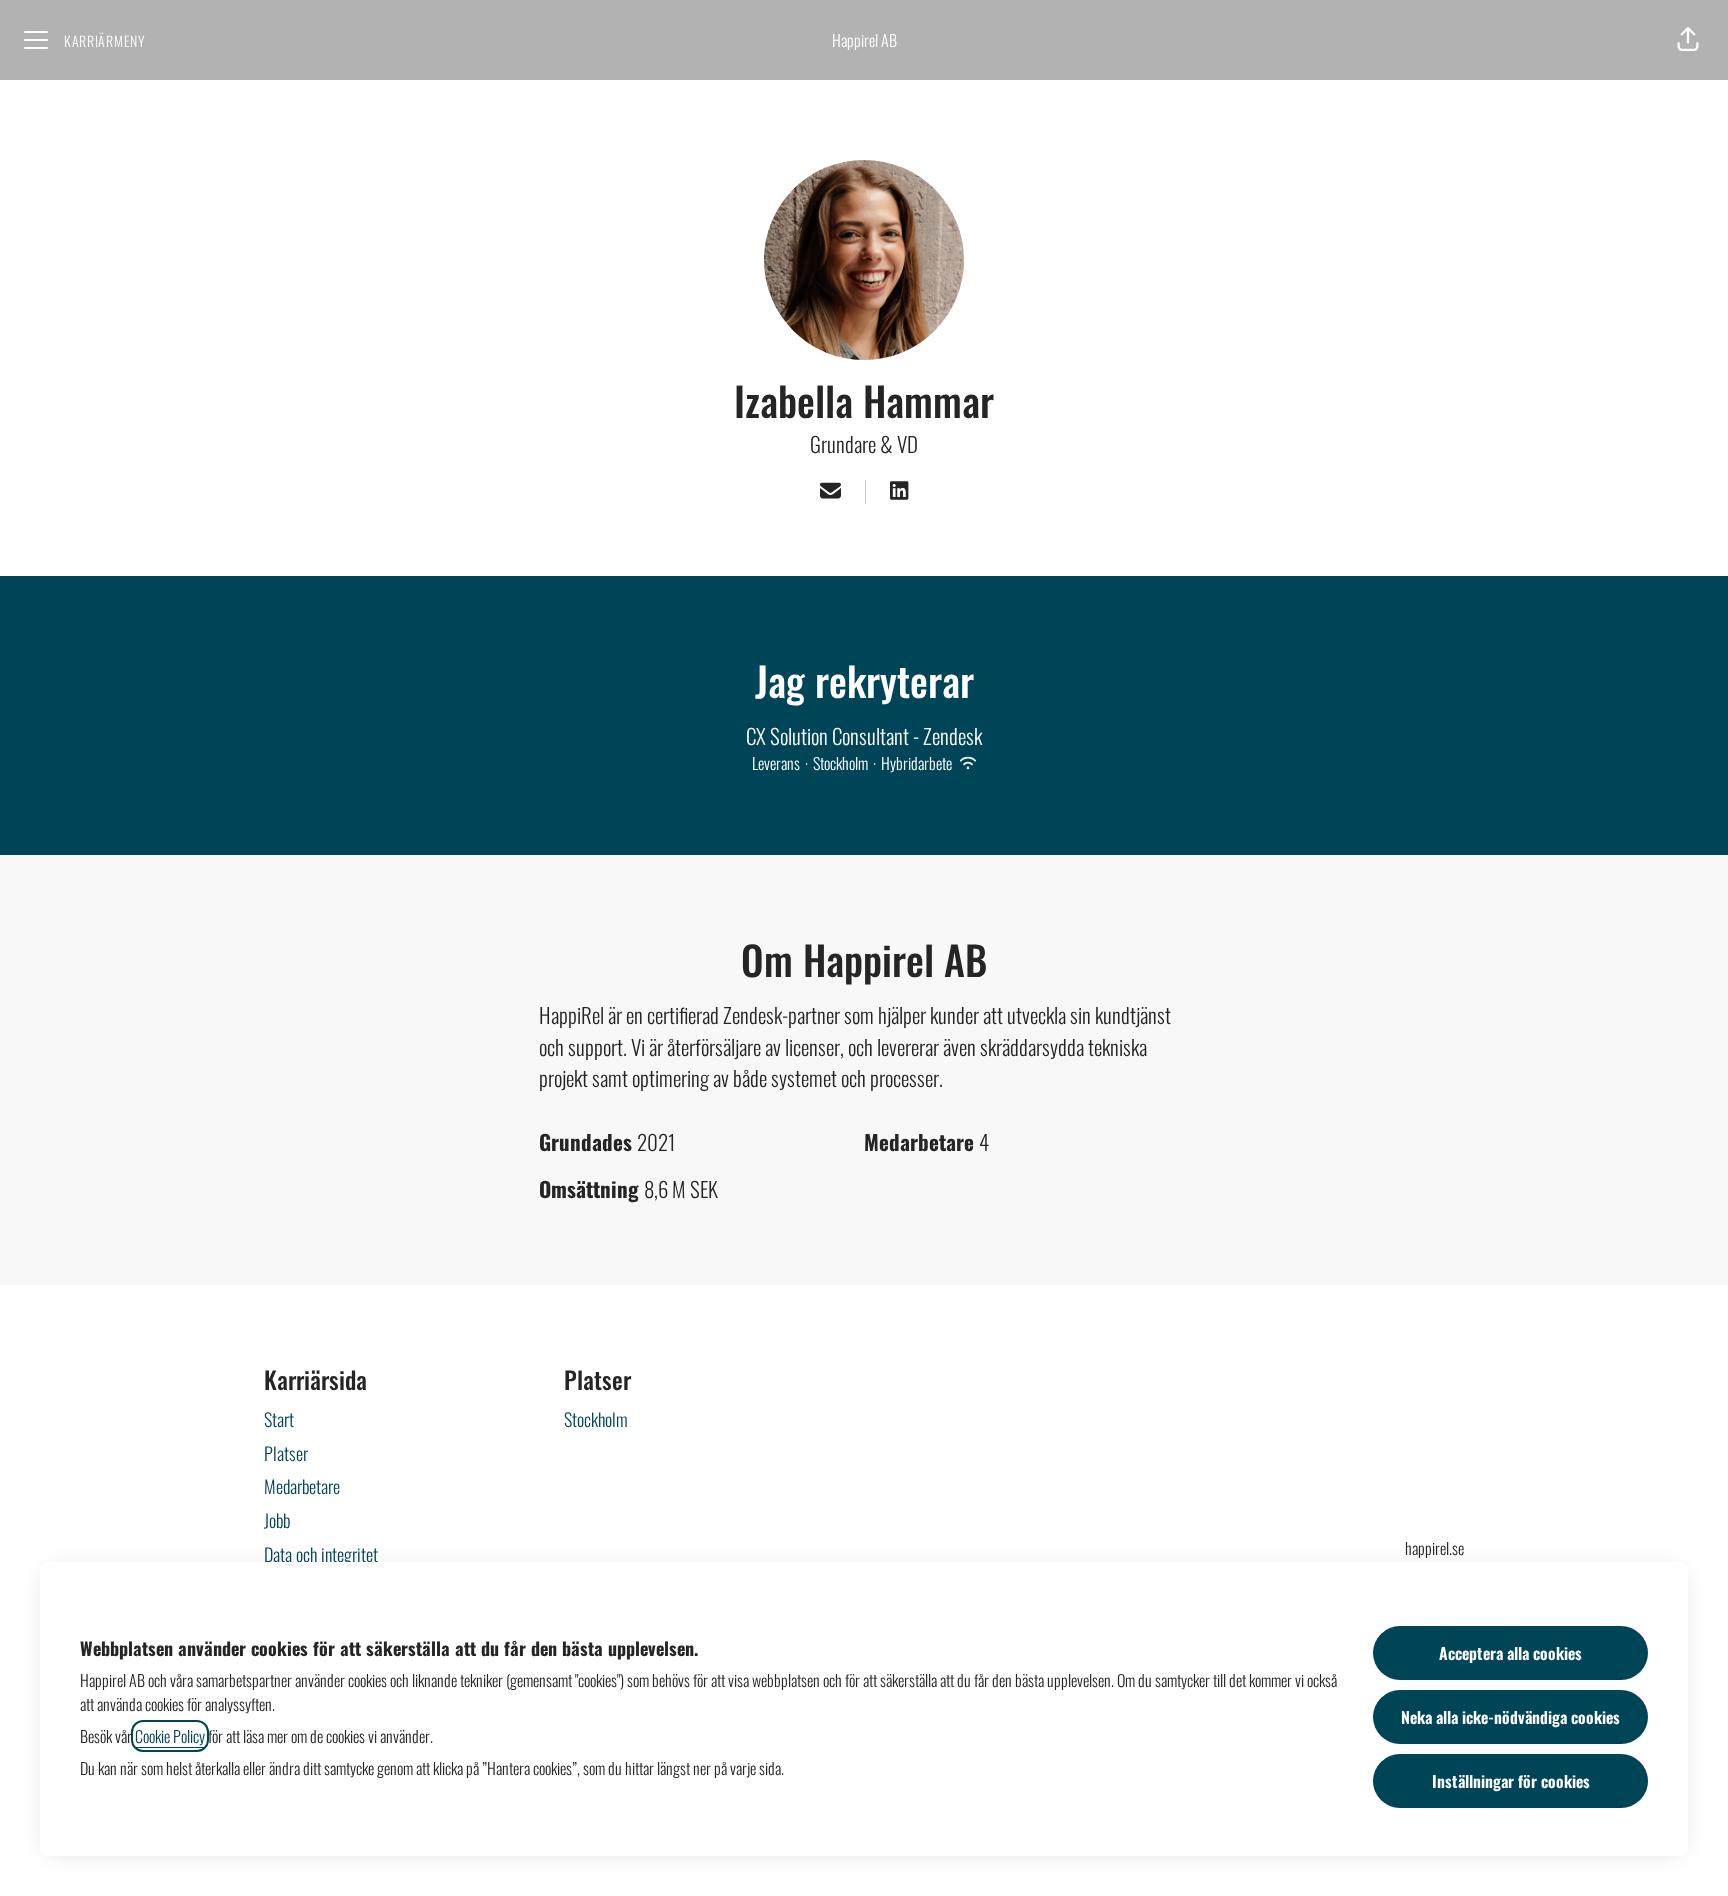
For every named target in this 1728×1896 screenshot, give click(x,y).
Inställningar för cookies (1511, 1781)
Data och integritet (321, 1554)
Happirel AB (864, 40)
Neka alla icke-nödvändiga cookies (1510, 1717)
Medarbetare (302, 1486)
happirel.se (1434, 1548)
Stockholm (596, 1419)
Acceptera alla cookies (1510, 1653)
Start (279, 1419)
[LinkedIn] (899, 492)
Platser (286, 1453)
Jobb (277, 1520)
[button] (1688, 40)
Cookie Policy (170, 1736)
